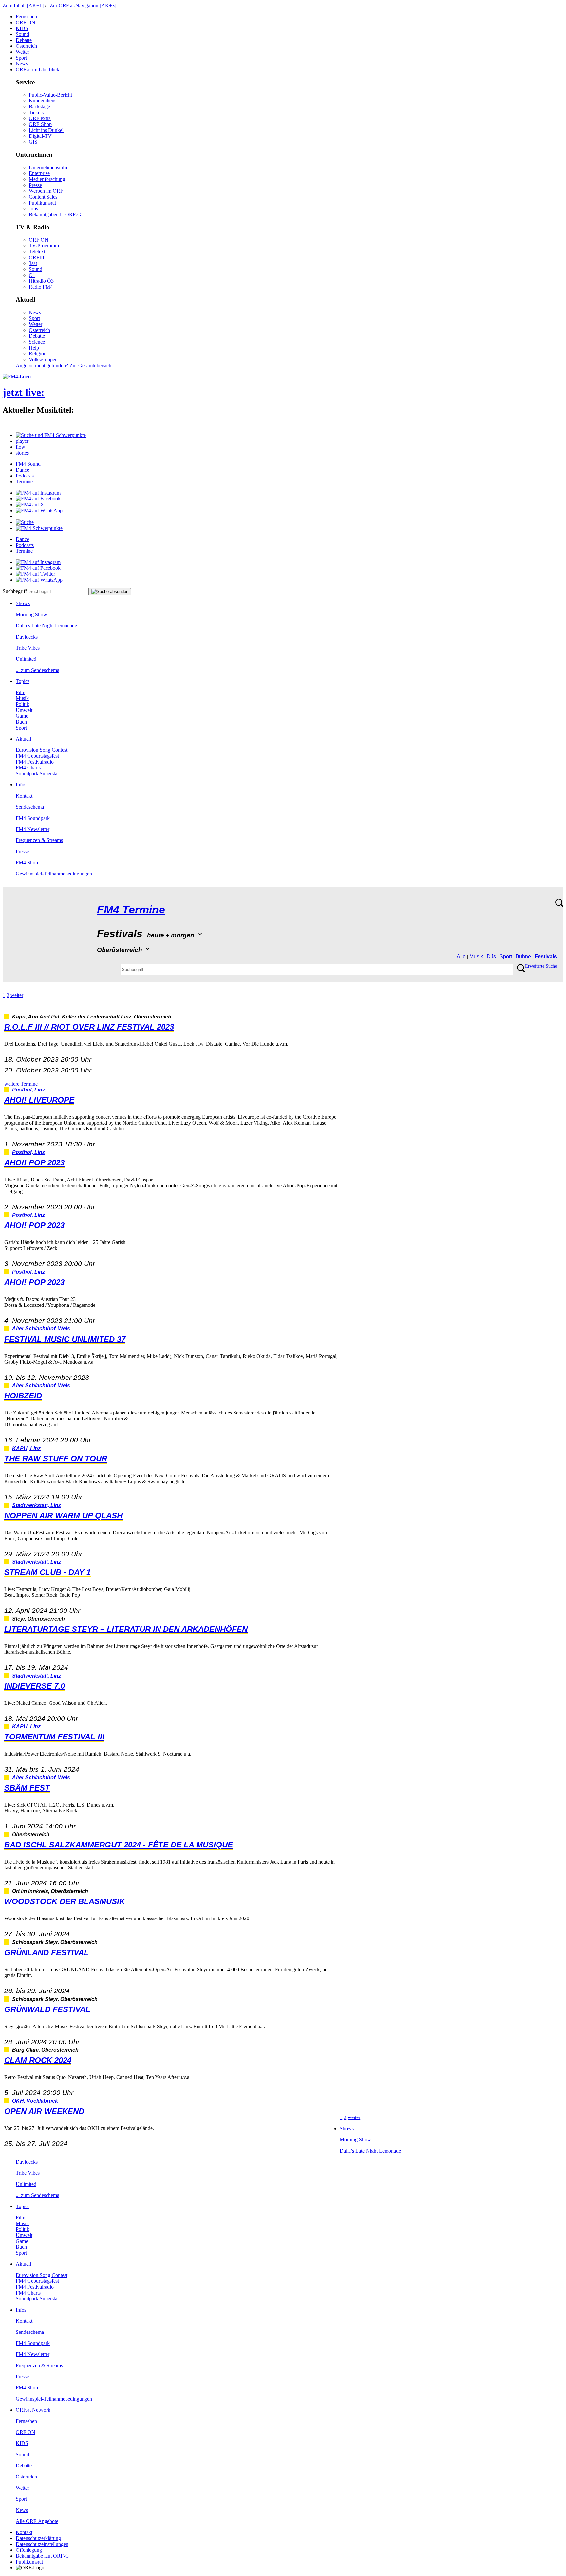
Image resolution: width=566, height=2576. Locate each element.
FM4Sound (28, 464)
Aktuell (23, 739)
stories (22, 453)
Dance (22, 470)
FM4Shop (27, 863)
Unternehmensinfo (48, 167)
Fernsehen (26, 17)
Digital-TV (40, 136)
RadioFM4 (41, 287)
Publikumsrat (42, 203)
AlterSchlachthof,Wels (41, 1329)
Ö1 (32, 275)
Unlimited (26, 659)
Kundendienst (43, 101)
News (22, 64)
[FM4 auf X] (30, 504)
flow (20, 447)
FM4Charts (28, 768)
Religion (38, 354)
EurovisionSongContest (42, 750)
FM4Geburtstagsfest (37, 756)
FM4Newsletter (33, 829)
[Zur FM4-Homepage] (17, 377)
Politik (22, 704)
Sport (21, 58)
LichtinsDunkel (46, 130)
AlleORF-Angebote (37, 2521)
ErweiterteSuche (541, 966)
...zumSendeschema (38, 670)
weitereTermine (21, 1084)
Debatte (24, 40)
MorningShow (31, 614)
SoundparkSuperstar (37, 774)
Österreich (26, 46)
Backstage (39, 107)
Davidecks (27, 637)
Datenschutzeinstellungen (42, 2544)
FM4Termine (131, 910)
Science (37, 342)
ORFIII (37, 257)
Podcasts (25, 476)
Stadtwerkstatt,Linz (37, 1505)
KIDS (22, 28)
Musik (22, 698)
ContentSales (43, 197)
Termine (24, 482)
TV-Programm (44, 246)
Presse (35, 185)
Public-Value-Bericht (50, 95)
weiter (17, 995)
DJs (491, 956)
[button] (51, 435)
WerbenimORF (46, 191)
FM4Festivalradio (35, 762)
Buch (21, 722)
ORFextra (40, 118)
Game (22, 716)
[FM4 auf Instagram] (38, 493)
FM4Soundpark (33, 818)
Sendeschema (30, 807)
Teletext (37, 252)
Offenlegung (29, 2550)
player (22, 441)
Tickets (36, 112)
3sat (33, 263)
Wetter (22, 52)
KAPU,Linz (26, 1448)
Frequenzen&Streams (39, 840)
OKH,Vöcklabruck (35, 2101)
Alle (461, 956)
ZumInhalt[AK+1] (23, 5)
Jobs (33, 209)
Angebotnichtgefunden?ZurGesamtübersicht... (67, 365)
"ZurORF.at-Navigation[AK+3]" (83, 5)
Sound (22, 34)
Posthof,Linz (28, 1090)
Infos (21, 785)
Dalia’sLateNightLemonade (46, 626)
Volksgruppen (43, 360)
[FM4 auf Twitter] (35, 574)
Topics (23, 681)
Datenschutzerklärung (38, 2538)
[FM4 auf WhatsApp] (39, 510)
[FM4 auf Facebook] (38, 499)
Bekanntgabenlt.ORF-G (55, 215)
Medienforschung (47, 179)
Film (20, 692)
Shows (23, 603)
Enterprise (39, 173)
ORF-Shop (40, 124)
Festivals (546, 956)
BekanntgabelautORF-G (42, 2556)
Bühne (523, 956)
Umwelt (24, 710)
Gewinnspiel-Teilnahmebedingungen (54, 874)
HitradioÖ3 (41, 281)
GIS (33, 142)
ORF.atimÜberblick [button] (38, 70)
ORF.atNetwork (33, 2410)
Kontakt (24, 796)
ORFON (26, 22)
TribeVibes (28, 648)
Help (34, 348)
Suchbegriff (15, 591)
